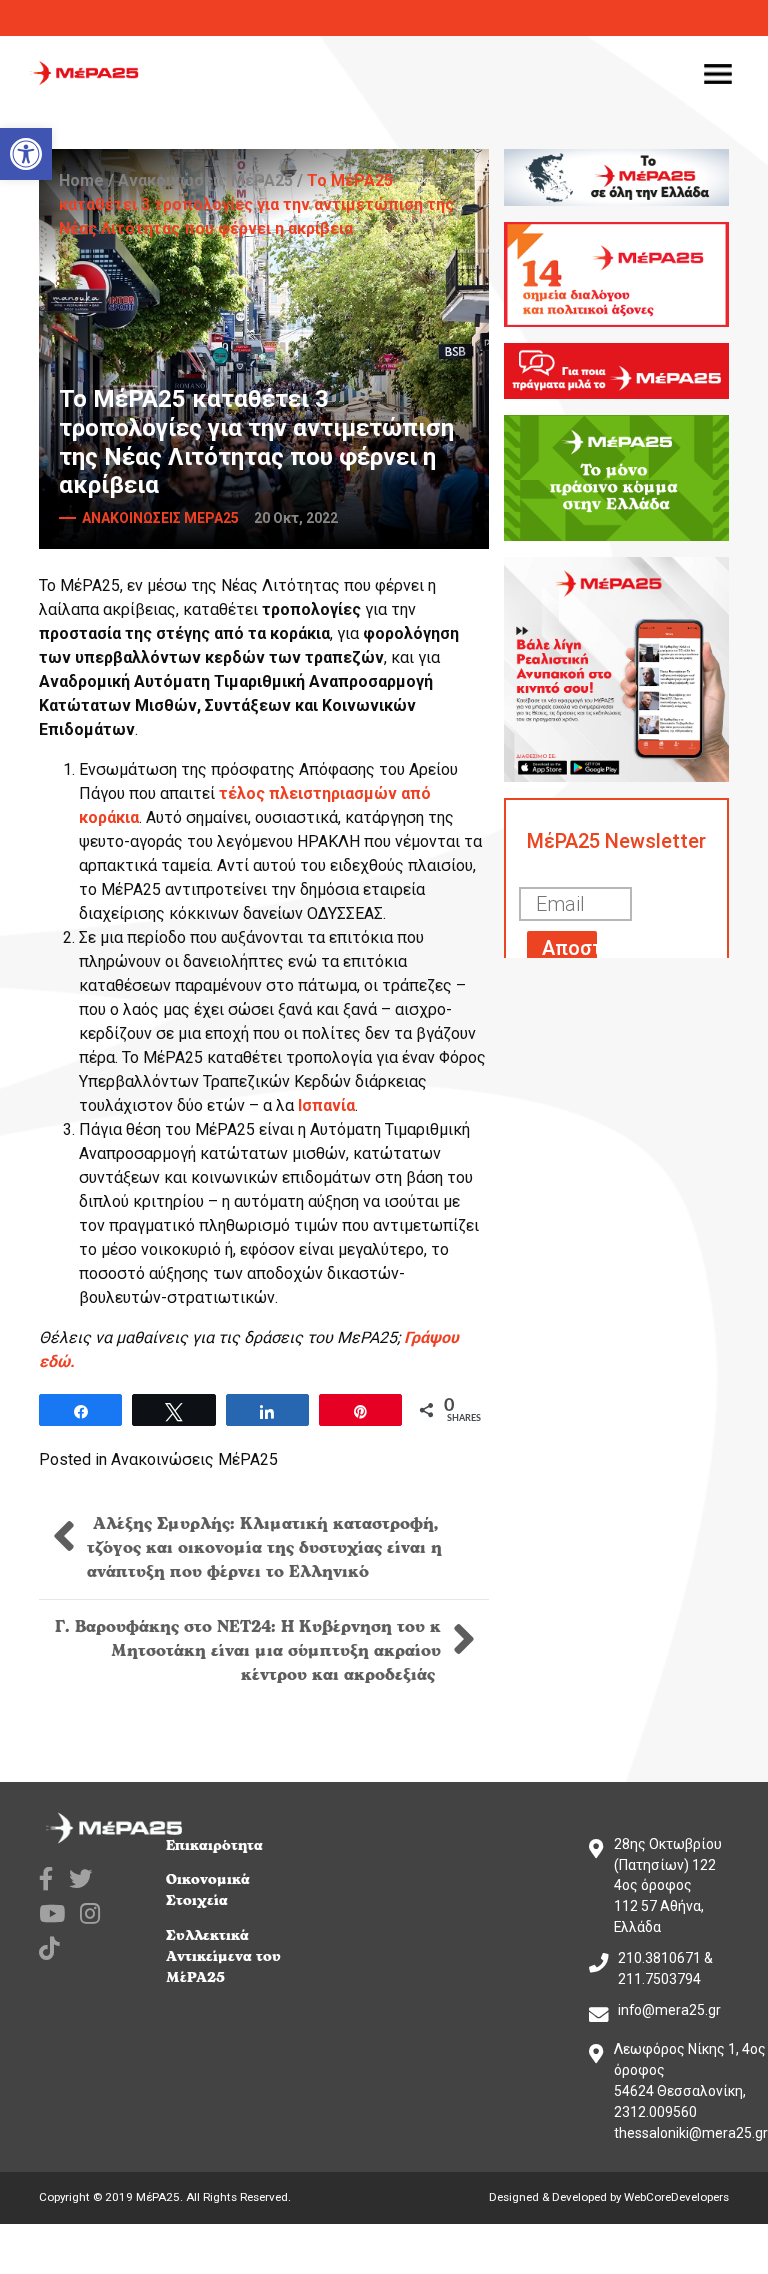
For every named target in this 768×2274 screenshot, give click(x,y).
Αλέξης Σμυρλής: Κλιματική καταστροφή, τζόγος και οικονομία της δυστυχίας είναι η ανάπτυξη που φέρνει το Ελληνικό (264, 1548)
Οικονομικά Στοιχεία (208, 1890)
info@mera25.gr (669, 2010)
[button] (26, 154)
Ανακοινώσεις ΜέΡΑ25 (205, 180)
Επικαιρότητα (214, 1845)
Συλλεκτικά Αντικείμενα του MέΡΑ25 (223, 1956)
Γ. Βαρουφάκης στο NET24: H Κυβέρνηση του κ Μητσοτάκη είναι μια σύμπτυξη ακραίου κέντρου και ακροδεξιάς (248, 1651)
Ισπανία (326, 1105)
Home (81, 180)
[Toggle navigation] (718, 73)
